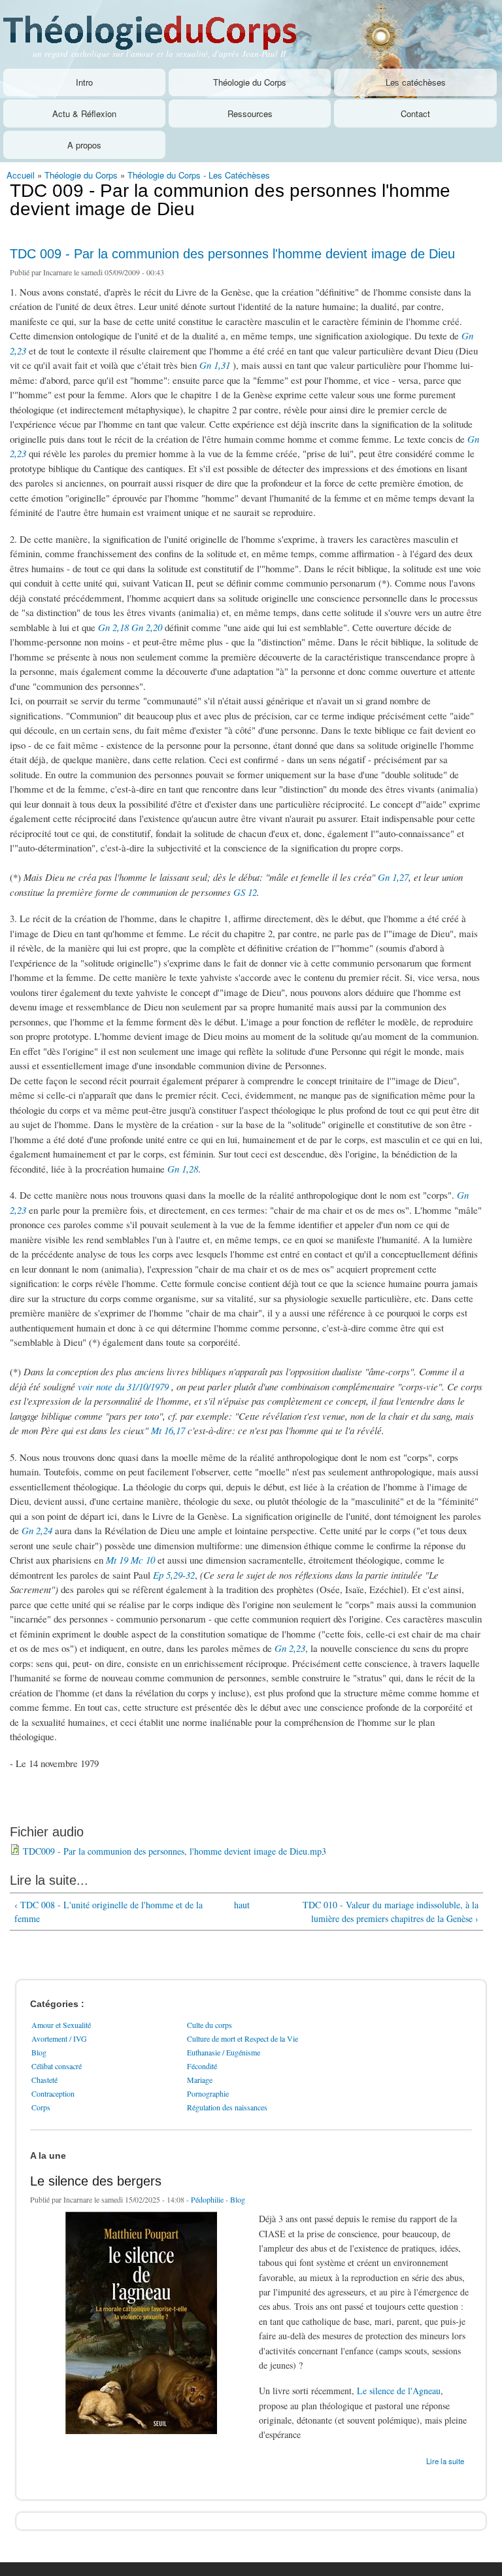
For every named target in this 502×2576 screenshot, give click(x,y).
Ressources (250, 113)
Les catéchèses (416, 82)
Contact (415, 113)
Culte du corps (209, 2025)
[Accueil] (165, 26)
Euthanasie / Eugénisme (224, 2052)
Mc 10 (143, 1560)
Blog (39, 2052)
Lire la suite (445, 2460)
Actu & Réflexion (84, 113)
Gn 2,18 (113, 627)
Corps (41, 2107)
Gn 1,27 (393, 877)
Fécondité (202, 2066)
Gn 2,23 (290, 1648)
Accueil (21, 175)
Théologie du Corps (250, 82)
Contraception (53, 2093)
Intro (84, 82)
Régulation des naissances (227, 2107)
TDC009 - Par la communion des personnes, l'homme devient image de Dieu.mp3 (175, 1851)
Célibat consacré (57, 2066)
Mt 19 (117, 1560)
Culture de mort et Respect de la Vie (243, 2038)
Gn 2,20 (147, 627)
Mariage (200, 2080)
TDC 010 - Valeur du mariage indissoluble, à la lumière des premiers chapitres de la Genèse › (391, 1912)
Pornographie (208, 2093)
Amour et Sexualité (61, 2025)
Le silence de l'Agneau (399, 2391)
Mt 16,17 (168, 1430)
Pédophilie (207, 2199)
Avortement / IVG (59, 2038)
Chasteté (44, 2080)
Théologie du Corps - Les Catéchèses (199, 175)
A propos (84, 145)
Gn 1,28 (183, 1169)
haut (242, 1905)
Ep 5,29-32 (174, 1575)
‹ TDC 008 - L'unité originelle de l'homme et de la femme (109, 1912)
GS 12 (245, 892)
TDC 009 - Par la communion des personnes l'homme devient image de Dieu (232, 254)
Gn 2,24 (37, 1530)
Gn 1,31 (215, 365)
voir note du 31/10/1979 (123, 1386)
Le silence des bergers (96, 2181)
